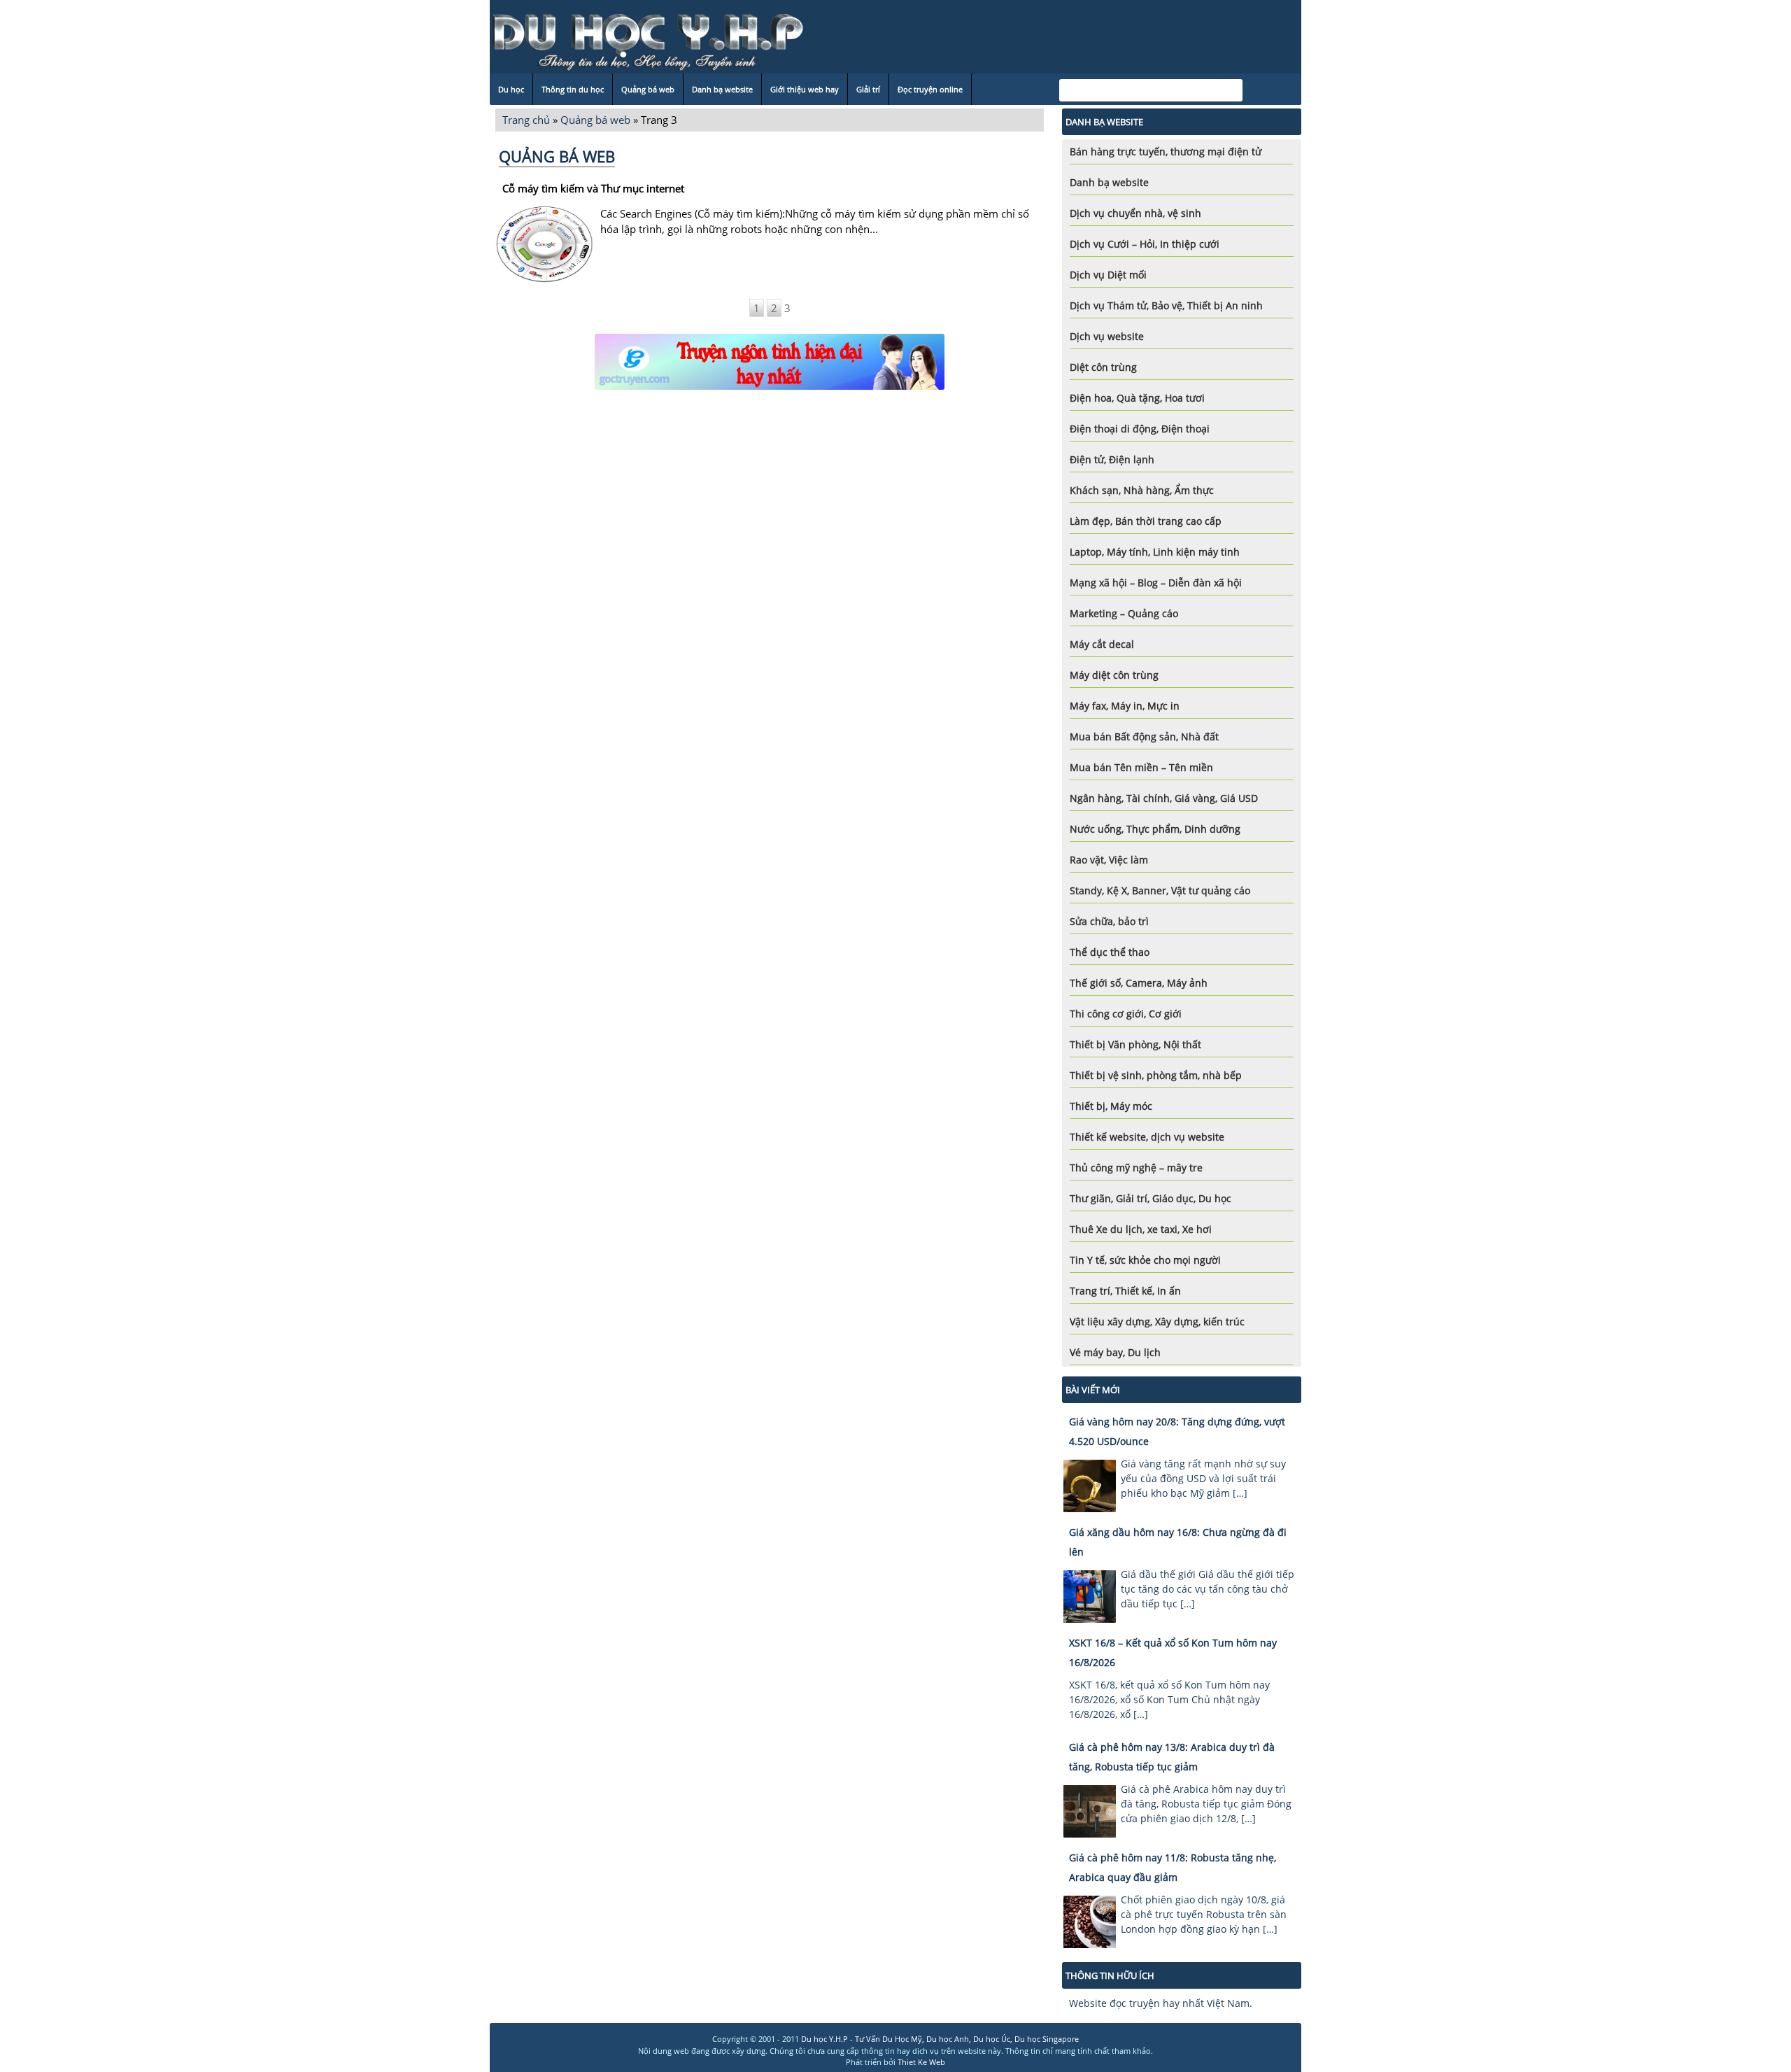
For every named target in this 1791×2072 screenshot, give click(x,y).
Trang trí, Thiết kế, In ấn (1125, 1291)
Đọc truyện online (930, 89)
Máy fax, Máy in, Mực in (1125, 706)
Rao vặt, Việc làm (1109, 860)
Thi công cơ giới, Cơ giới (1126, 1014)
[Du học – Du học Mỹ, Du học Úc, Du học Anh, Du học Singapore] (648, 40)
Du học (511, 89)
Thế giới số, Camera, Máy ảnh (1139, 983)
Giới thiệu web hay (805, 89)
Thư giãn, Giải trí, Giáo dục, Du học (1151, 1198)
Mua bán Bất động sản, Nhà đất (1144, 737)
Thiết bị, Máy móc (1111, 1106)
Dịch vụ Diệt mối (1108, 275)
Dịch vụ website (1107, 336)
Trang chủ (526, 120)
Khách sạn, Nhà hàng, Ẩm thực (1142, 490)
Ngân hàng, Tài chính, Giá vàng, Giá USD (1164, 798)
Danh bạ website (722, 89)
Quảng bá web (648, 89)
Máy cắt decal (1102, 644)
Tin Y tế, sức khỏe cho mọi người (1145, 1260)
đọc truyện (1135, 2003)
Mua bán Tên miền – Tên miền (1141, 767)
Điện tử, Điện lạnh (1112, 459)
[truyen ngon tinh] (770, 362)
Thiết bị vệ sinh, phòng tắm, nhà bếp (1156, 1075)
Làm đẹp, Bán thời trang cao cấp (1146, 521)
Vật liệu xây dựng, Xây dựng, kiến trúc (1157, 1322)
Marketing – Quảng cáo (1124, 613)
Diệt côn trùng (1103, 367)
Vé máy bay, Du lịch (1115, 1352)
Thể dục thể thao (1110, 952)
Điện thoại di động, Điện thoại (1140, 429)
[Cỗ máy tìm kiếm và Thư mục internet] (544, 279)
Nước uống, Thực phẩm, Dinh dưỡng (1155, 829)
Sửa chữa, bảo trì (1109, 921)
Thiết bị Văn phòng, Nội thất (1135, 1044)
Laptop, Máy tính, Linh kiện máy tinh (1155, 552)
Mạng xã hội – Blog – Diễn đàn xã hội (1156, 583)
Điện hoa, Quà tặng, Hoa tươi (1137, 398)
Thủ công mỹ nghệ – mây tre (1136, 1168)
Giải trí (868, 89)
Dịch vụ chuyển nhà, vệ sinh (1135, 213)
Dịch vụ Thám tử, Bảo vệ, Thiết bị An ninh (1166, 305)
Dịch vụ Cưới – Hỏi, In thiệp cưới (1145, 244)
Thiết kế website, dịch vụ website (1147, 1137)
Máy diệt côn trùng (1114, 675)
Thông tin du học (573, 89)
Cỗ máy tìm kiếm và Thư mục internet (593, 188)
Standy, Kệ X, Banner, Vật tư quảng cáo (1160, 890)
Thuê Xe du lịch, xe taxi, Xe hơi (1141, 1229)
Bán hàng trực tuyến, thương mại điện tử (1166, 151)
